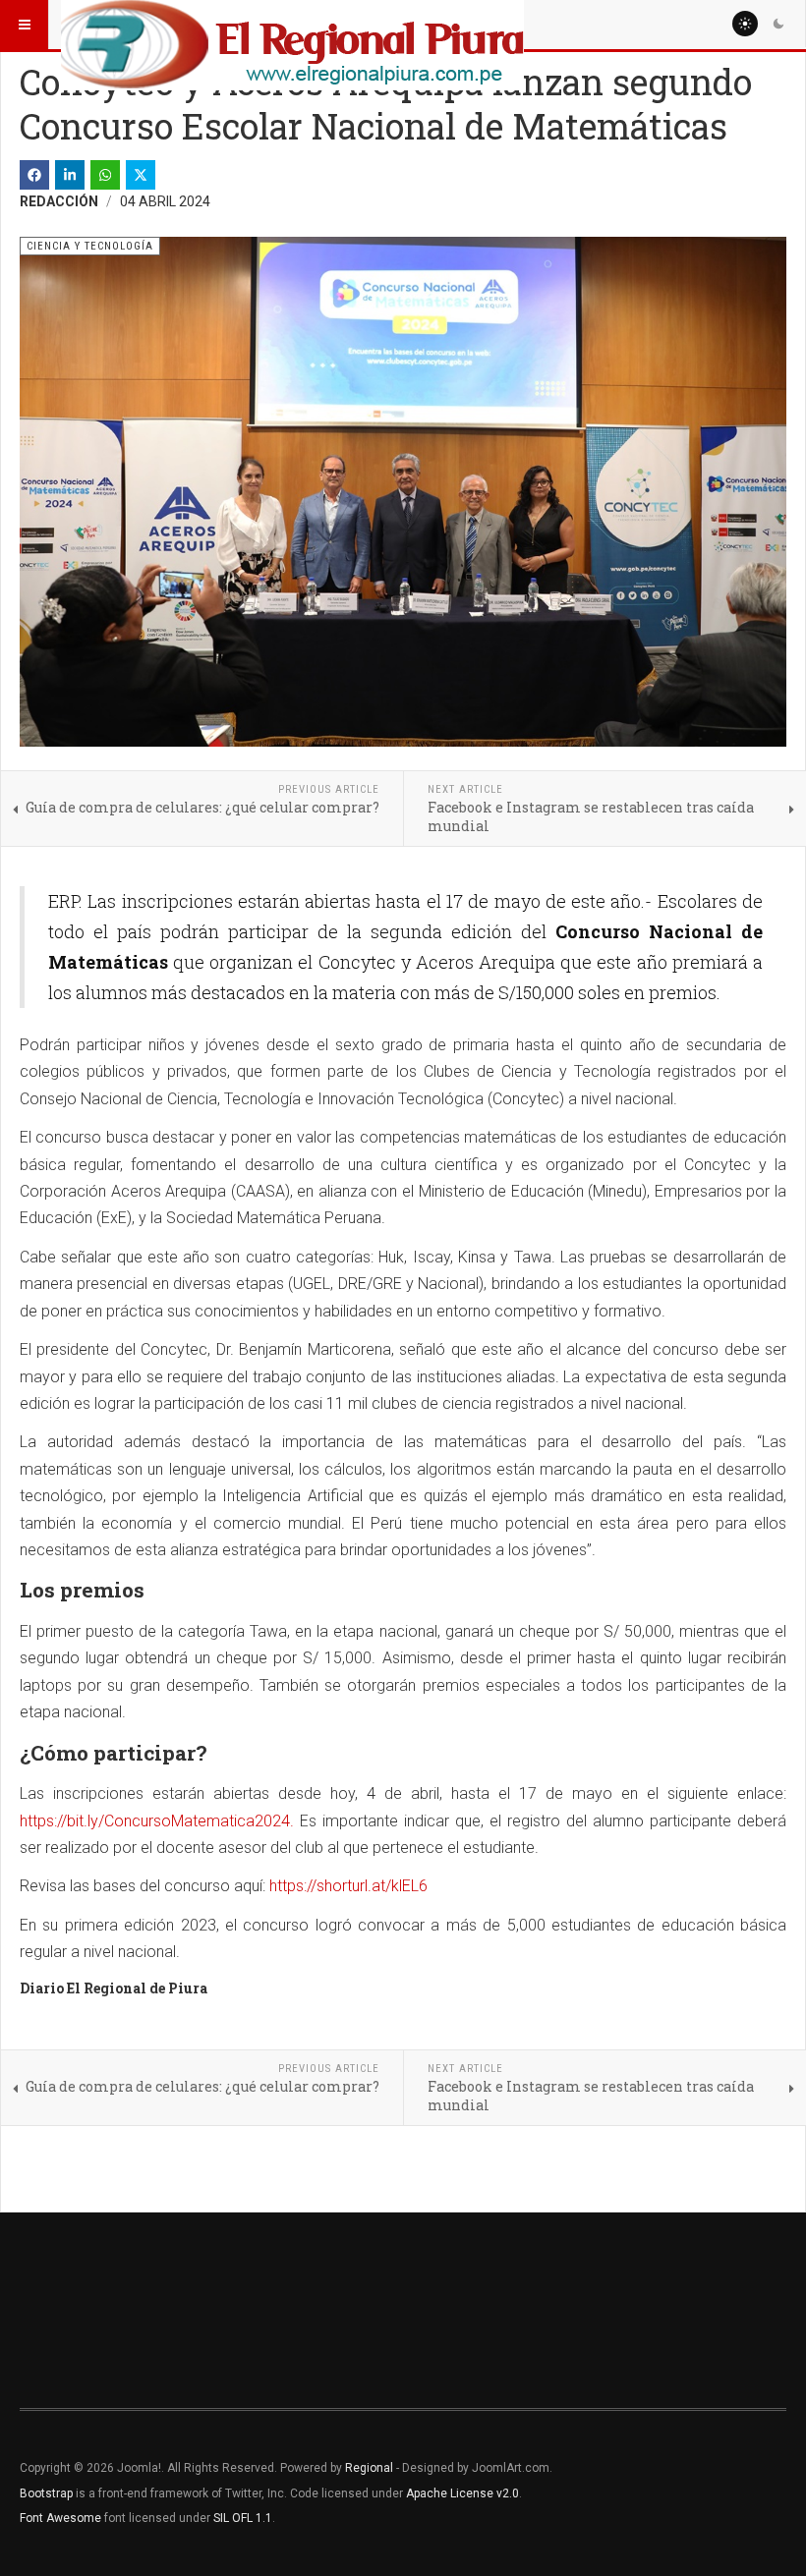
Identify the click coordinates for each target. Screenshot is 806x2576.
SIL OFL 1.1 (243, 2518)
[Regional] (292, 25)
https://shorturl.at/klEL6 (348, 1886)
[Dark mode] (778, 24)
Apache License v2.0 (462, 2493)
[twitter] (141, 175)
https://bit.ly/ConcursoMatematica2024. (157, 1821)
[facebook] (34, 175)
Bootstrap (46, 2493)
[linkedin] (70, 175)
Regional (369, 2468)
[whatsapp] (105, 175)
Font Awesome (60, 2518)
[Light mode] (745, 24)
